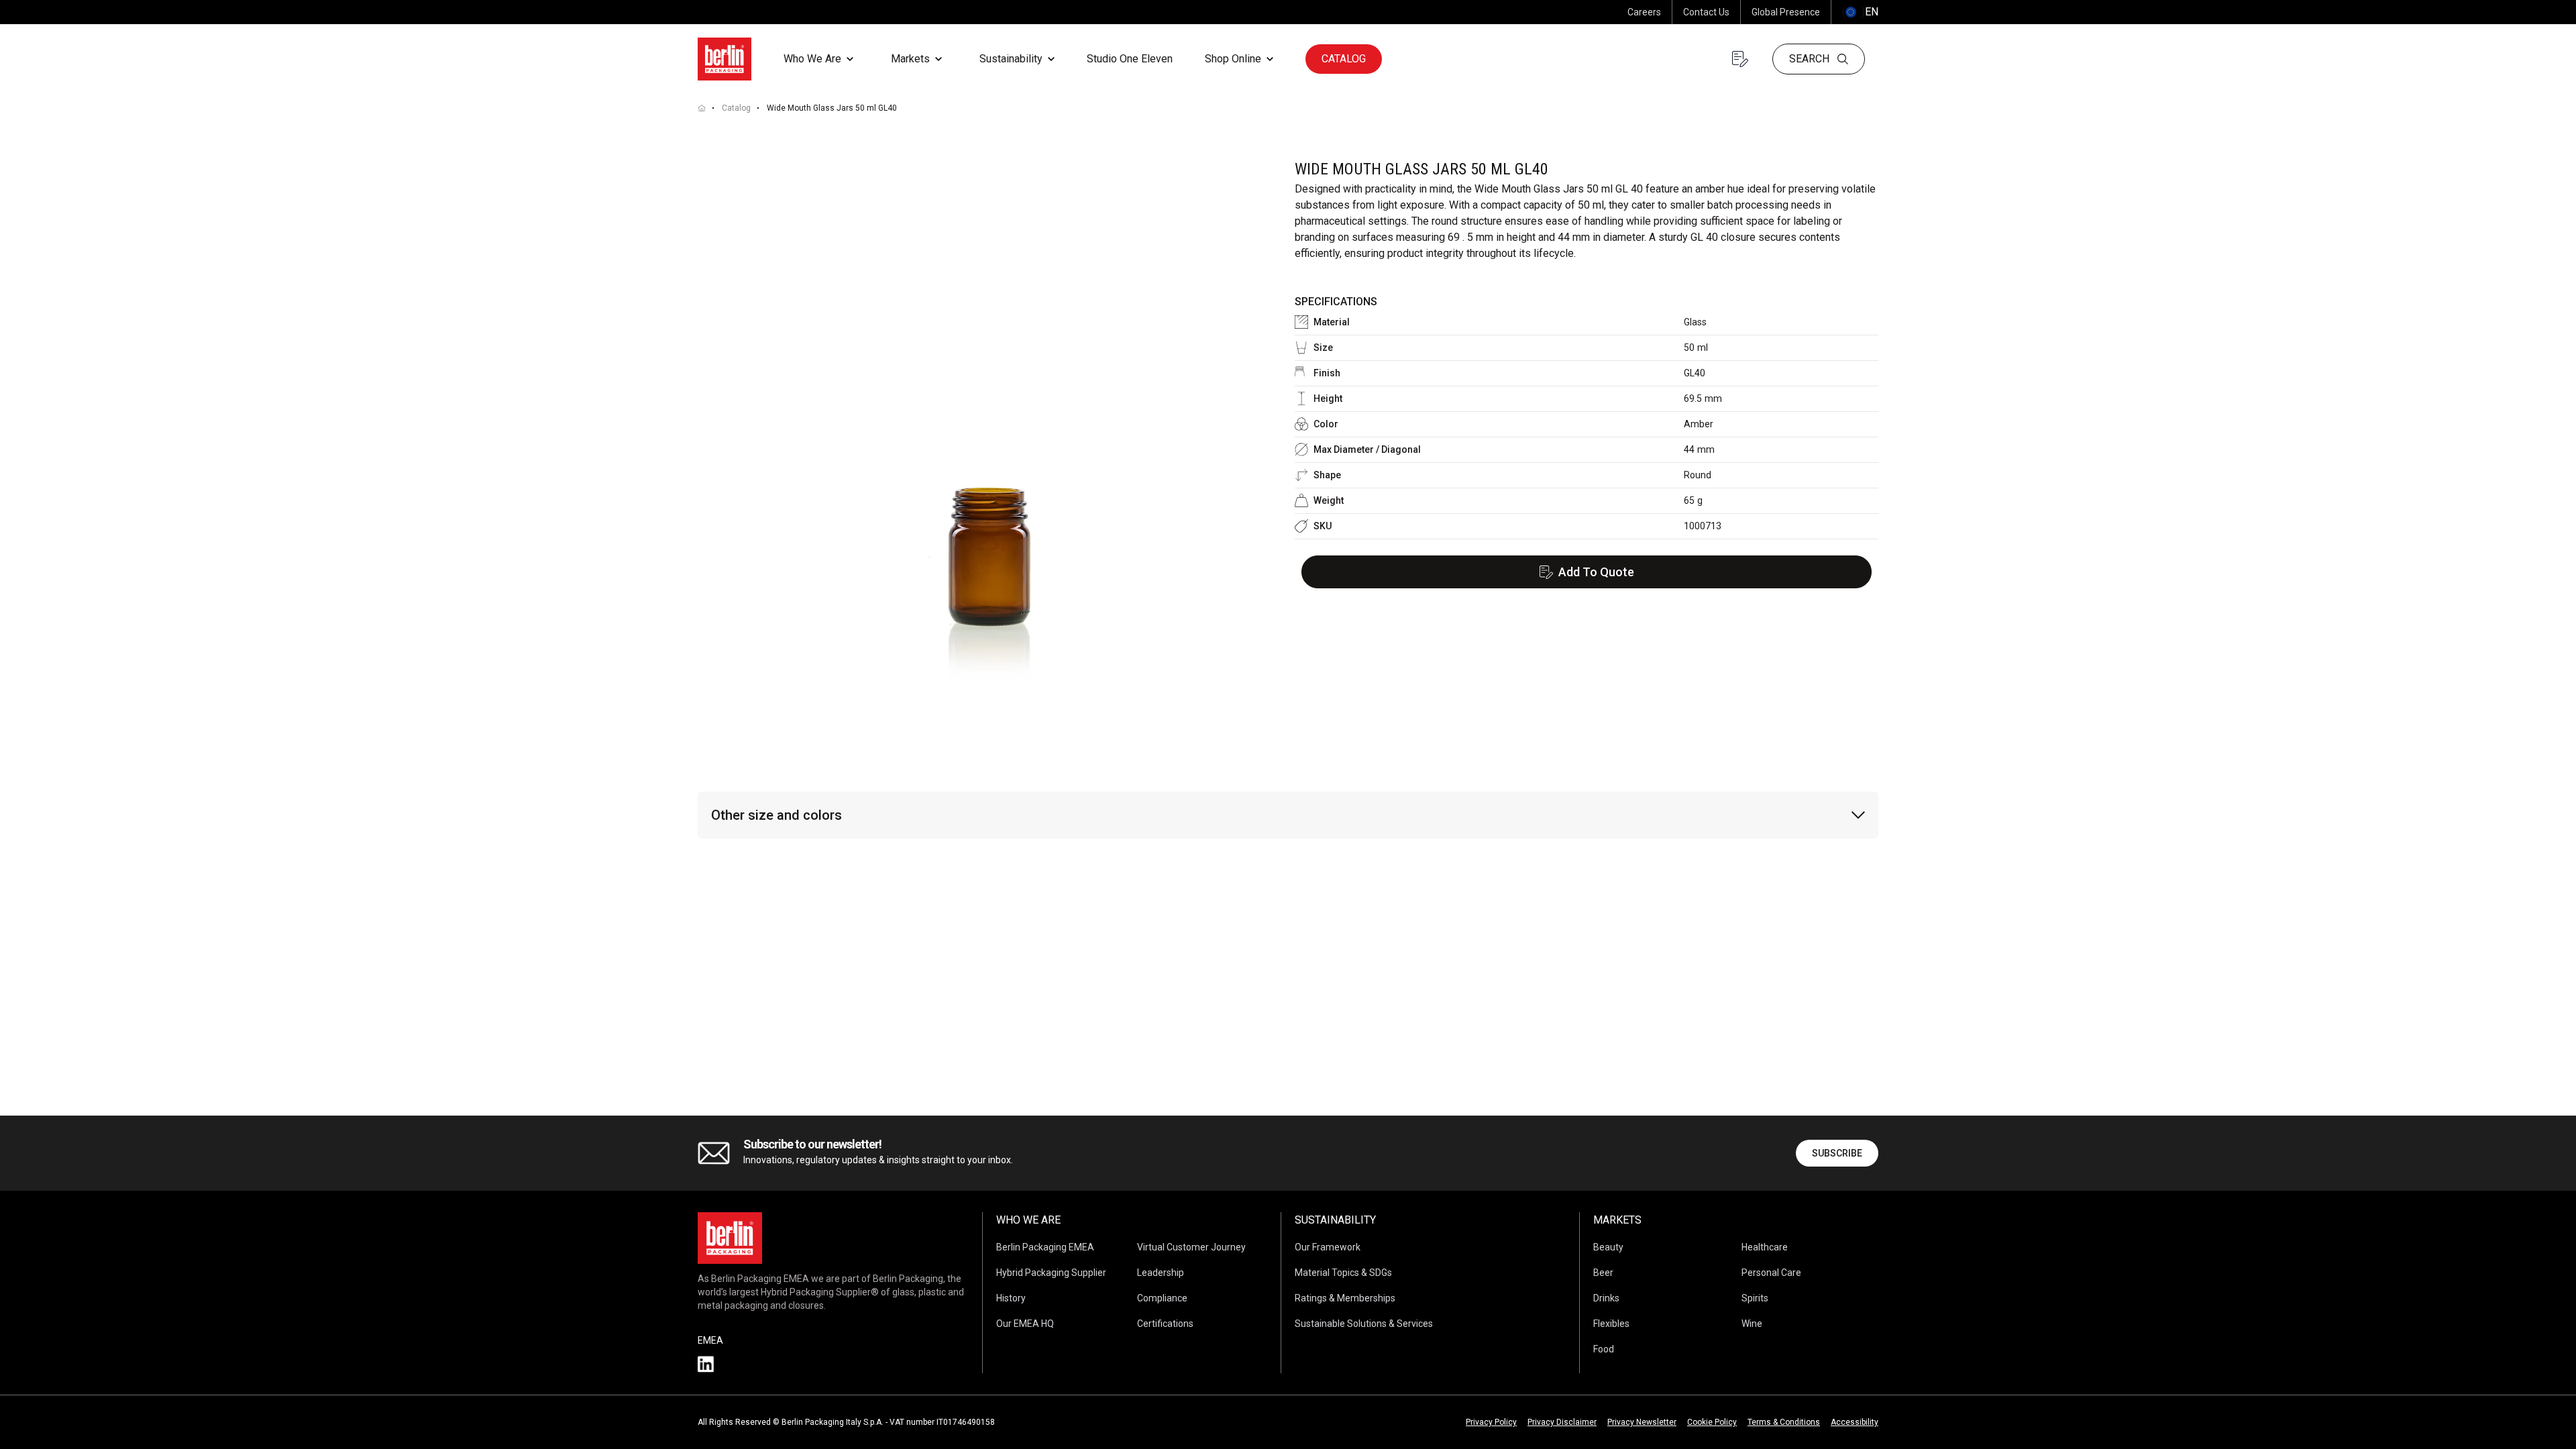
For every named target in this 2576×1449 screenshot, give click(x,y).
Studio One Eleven (1130, 59)
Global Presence (1786, 12)
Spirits (1755, 1298)
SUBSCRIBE (1837, 1153)
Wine (1752, 1324)
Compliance (1162, 1298)
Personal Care (1771, 1273)
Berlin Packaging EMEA (1045, 1247)
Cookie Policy (1712, 1422)
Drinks (1606, 1298)
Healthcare (1765, 1247)
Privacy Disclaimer (1562, 1422)
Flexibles (1611, 1324)
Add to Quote (1596, 572)
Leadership (1161, 1273)
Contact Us (1706, 12)
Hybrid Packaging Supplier (1051, 1273)
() (1860, 12)
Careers (1644, 12)
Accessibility (1855, 1422)
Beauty (1608, 1247)
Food (1604, 1349)
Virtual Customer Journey (1191, 1247)
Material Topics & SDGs (1343, 1273)
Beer (1603, 1273)
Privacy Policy (1491, 1422)
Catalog (1344, 59)
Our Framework (1328, 1247)
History (1011, 1298)
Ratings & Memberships (1345, 1298)
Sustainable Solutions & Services (1364, 1324)
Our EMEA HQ (1025, 1324)
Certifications (1165, 1324)
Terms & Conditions (1784, 1422)
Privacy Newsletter (1642, 1422)
